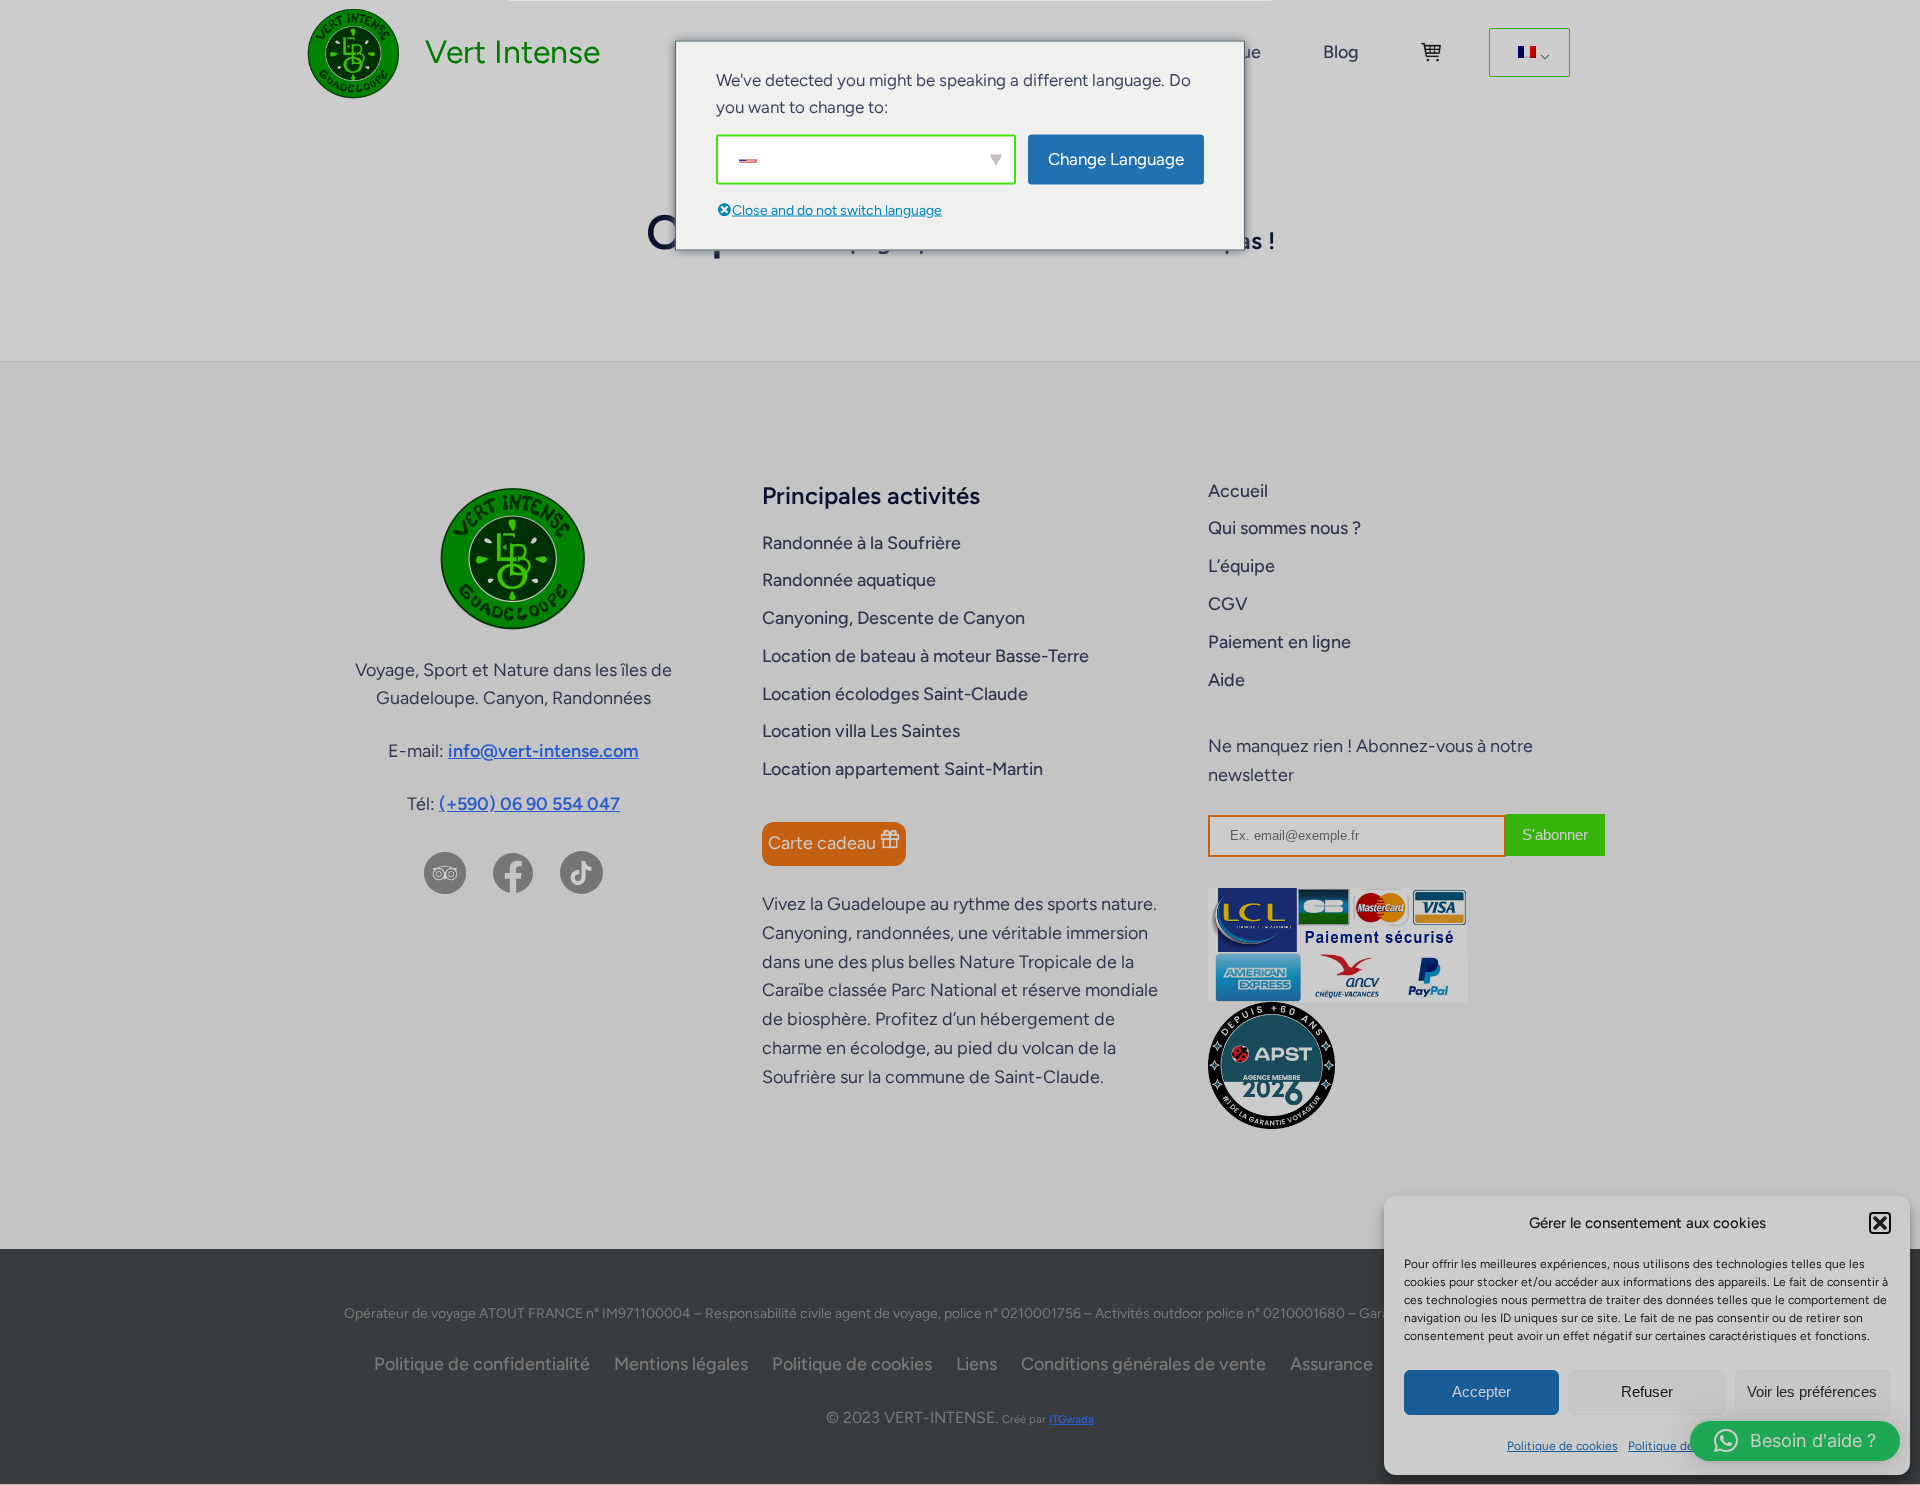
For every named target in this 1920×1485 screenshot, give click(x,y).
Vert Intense (512, 52)
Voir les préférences (1812, 1391)
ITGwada (1071, 1419)
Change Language (1116, 159)
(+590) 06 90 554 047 (529, 804)
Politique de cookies (1562, 1446)
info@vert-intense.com (543, 751)
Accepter (1481, 1391)
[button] (1880, 1223)
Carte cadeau (824, 843)
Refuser (1647, 1391)
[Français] (1526, 53)
